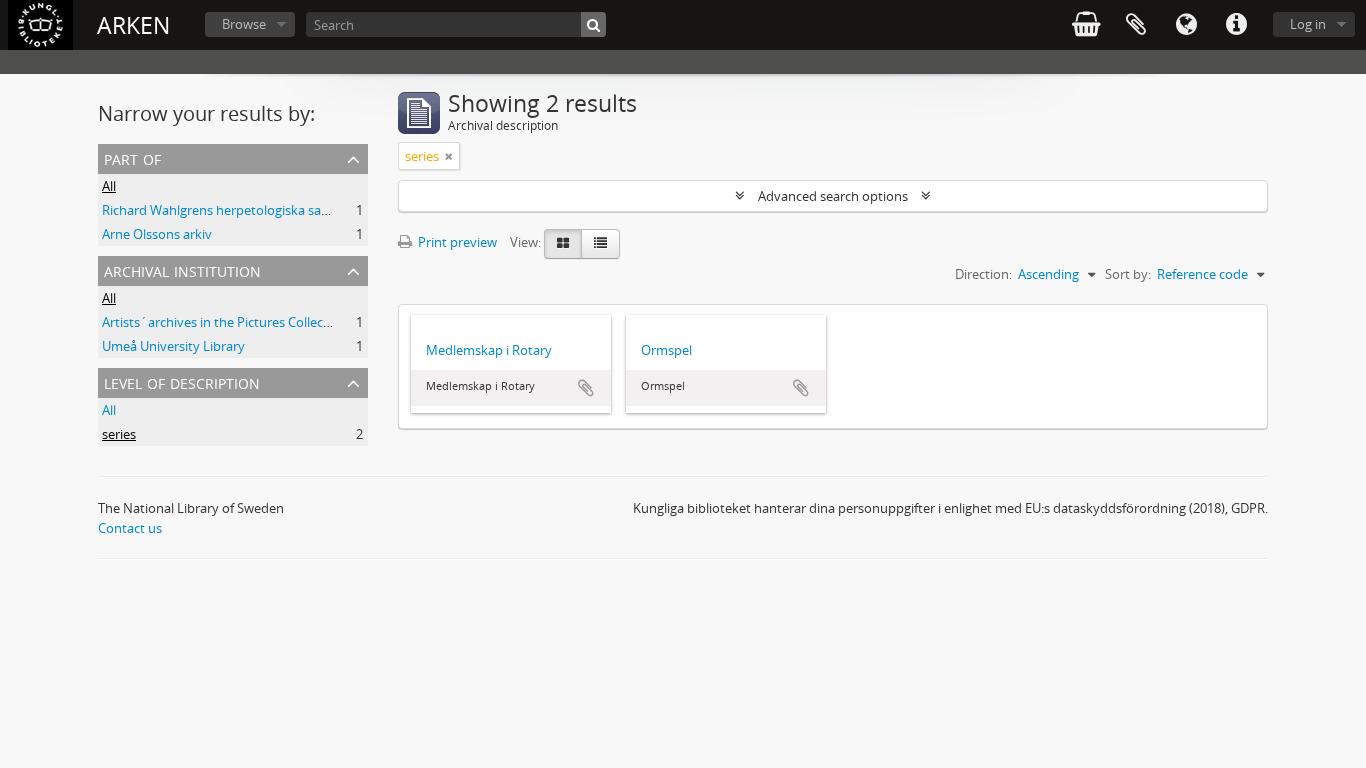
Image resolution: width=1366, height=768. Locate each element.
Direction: (983, 274)
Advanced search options (833, 196)
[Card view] (563, 244)
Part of (132, 157)
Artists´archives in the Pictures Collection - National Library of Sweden (310, 322)
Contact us (130, 528)
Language (1186, 25)
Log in (1308, 24)
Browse (244, 24)
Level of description (182, 381)
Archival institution (182, 269)
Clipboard (1136, 25)
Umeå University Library (173, 346)
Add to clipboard (586, 388)
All (109, 186)
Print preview (456, 242)
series (119, 434)
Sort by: (1128, 274)
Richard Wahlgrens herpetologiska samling (228, 210)
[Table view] (600, 244)
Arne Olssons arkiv (157, 234)
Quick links (1236, 25)
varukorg (1086, 25)
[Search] (593, 24)
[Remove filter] (449, 156)
